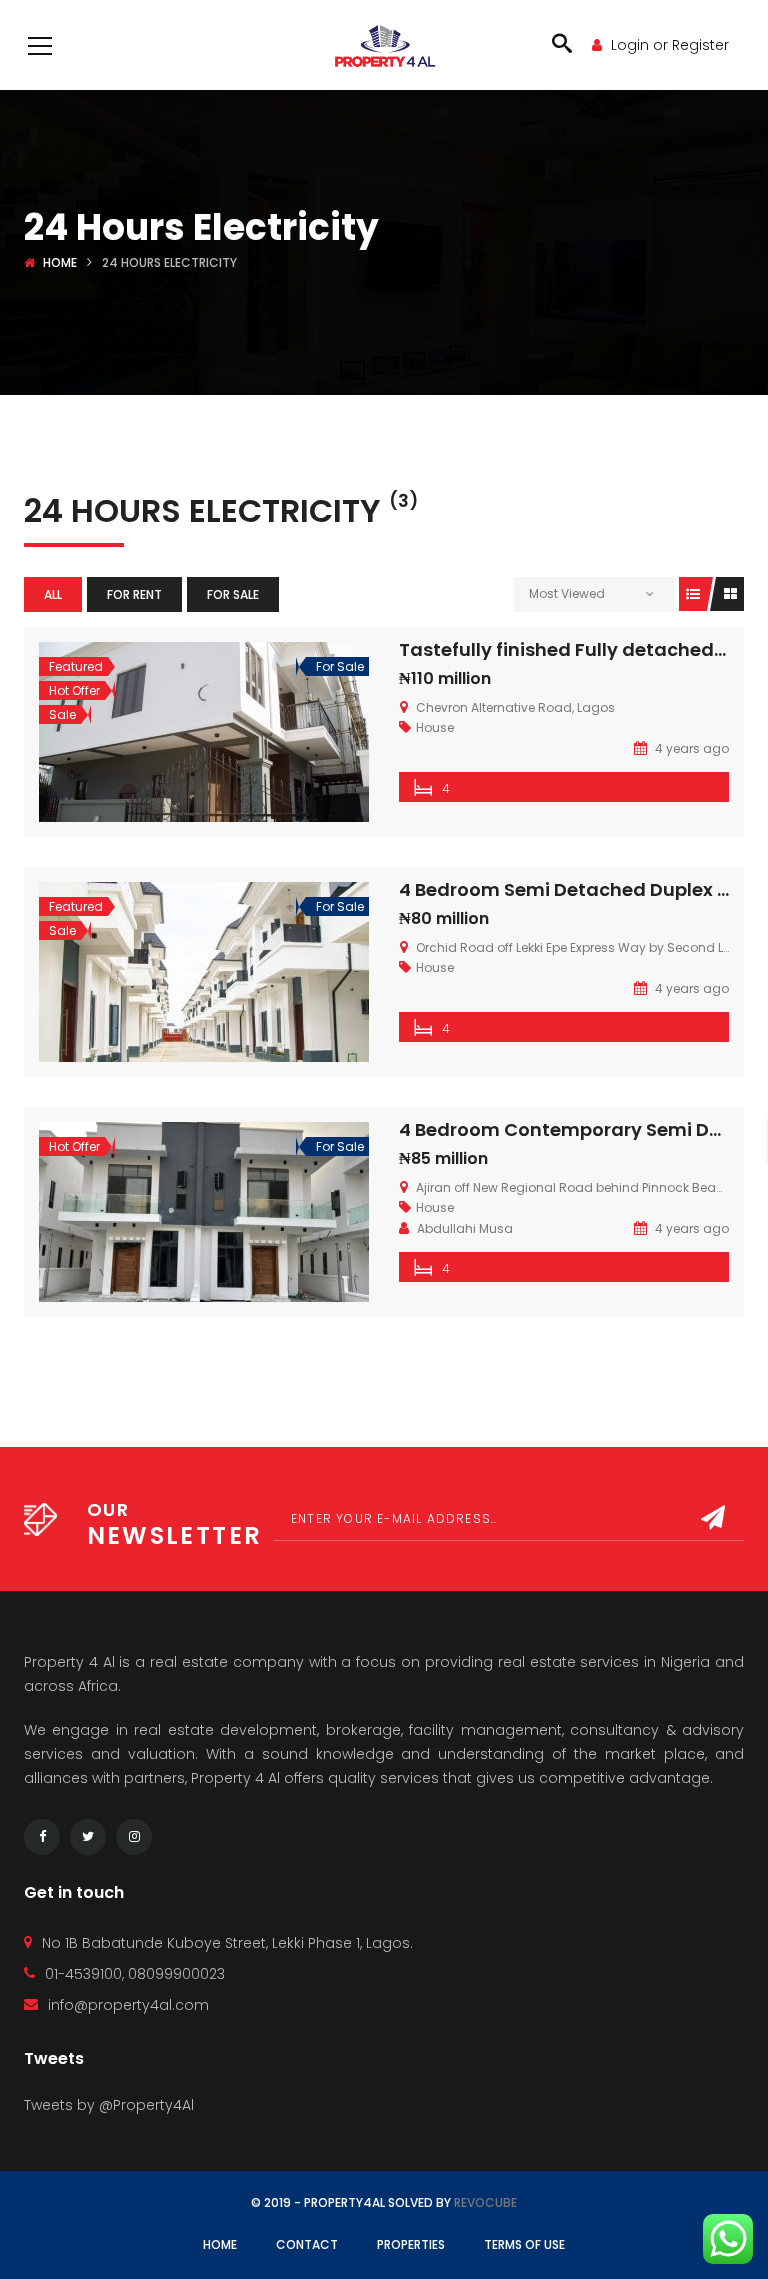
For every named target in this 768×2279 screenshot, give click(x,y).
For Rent (134, 594)
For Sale (233, 594)
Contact (307, 2244)
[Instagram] (134, 1837)
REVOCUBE (485, 2202)
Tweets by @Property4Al (109, 2105)
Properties (411, 2244)
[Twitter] (88, 1837)
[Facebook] (42, 1837)
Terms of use (524, 2244)
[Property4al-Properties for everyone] (384, 45)
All (53, 594)
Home (60, 262)
